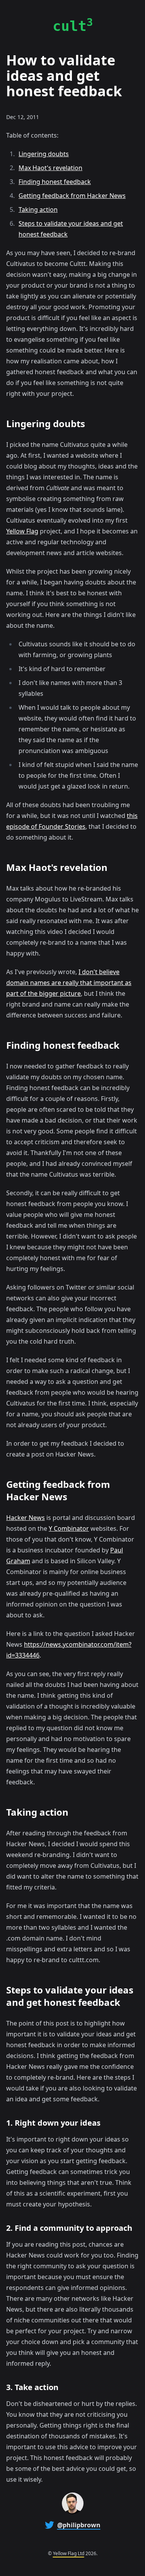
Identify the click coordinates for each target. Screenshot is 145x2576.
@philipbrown (79, 2525)
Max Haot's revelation (50, 168)
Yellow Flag (22, 531)
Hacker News (26, 1518)
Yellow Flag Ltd (69, 2553)
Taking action (38, 210)
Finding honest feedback (55, 182)
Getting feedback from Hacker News (72, 196)
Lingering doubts (44, 154)
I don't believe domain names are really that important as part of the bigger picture (69, 983)
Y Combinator (69, 1528)
